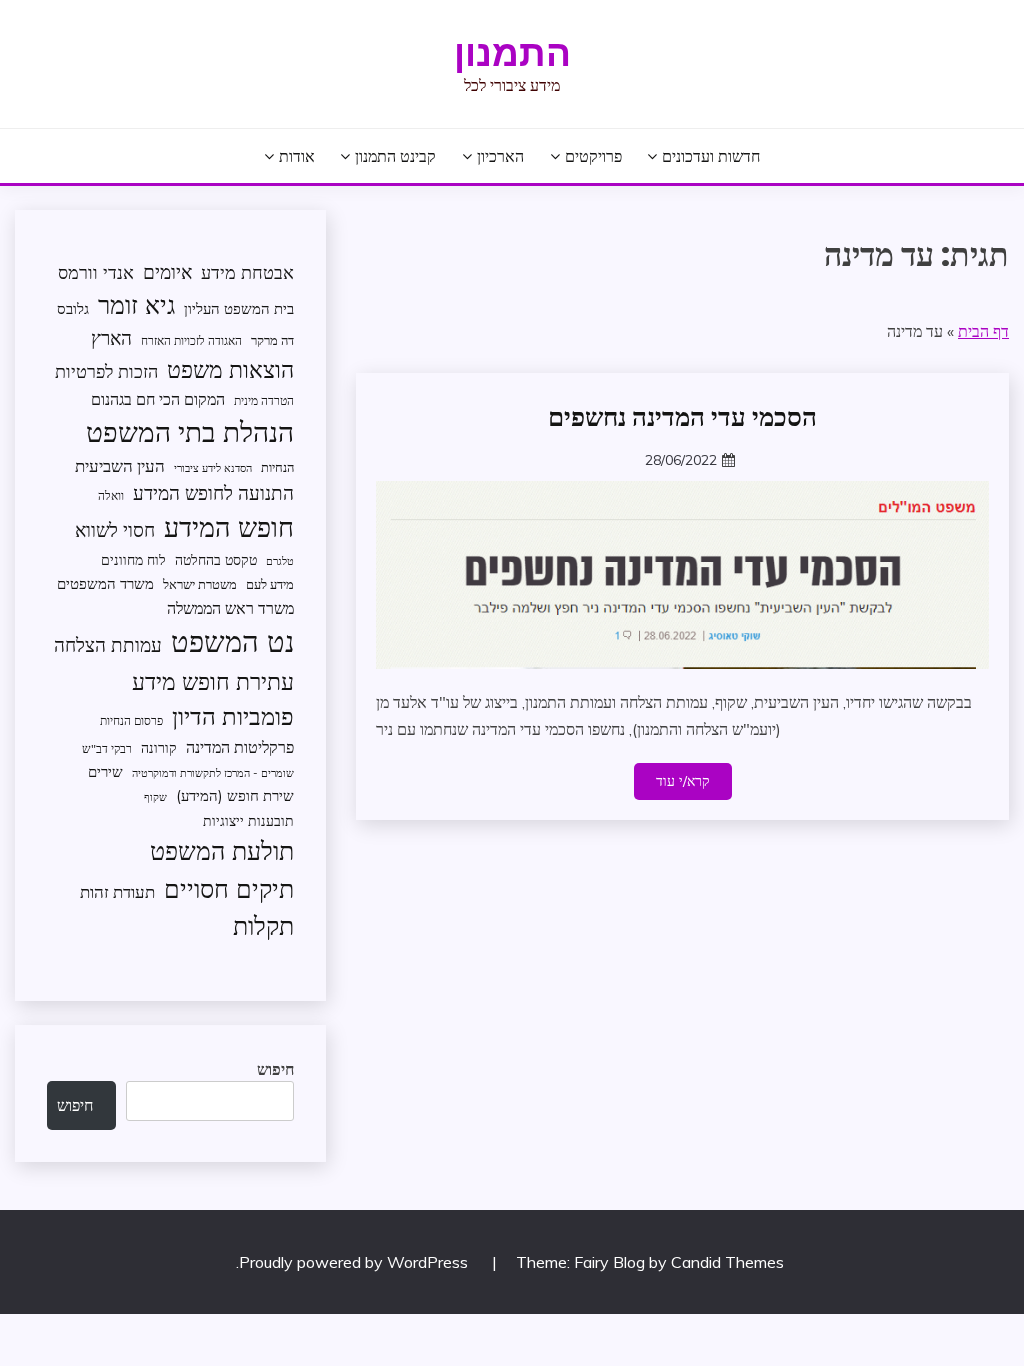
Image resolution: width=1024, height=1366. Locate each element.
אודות (297, 156)
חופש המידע (229, 527)
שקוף (155, 797)
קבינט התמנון (395, 156)
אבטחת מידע (247, 272)
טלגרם (280, 561)
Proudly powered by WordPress (355, 1262)
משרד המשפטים (105, 583)
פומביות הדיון (233, 716)
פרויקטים (593, 156)
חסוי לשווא (115, 530)
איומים (167, 272)
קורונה (159, 747)
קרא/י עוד (683, 781)
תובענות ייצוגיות (248, 820)
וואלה (111, 495)
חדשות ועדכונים (711, 156)
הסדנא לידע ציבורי (213, 468)
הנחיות (277, 467)
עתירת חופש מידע (213, 681)
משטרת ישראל (200, 584)
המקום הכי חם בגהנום (158, 399)
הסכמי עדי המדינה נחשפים (682, 417)
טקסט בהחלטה (216, 559)
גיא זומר (136, 304)
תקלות (263, 925)
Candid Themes (727, 1262)
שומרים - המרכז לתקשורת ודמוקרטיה (213, 773)
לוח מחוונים (133, 559)
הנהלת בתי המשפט (190, 431)
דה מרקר (272, 340)
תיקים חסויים (229, 888)
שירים (105, 771)
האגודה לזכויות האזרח (191, 340)
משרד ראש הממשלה (230, 607)
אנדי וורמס (96, 272)
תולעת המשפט (222, 850)
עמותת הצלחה (108, 644)
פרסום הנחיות (131, 720)
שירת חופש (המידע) (235, 795)
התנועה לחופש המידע (213, 493)
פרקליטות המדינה (240, 746)
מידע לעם (270, 584)
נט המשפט (232, 641)
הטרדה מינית (264, 400)
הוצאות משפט (230, 369)
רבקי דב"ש (107, 748)
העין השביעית (120, 465)
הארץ (111, 338)
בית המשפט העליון (239, 308)
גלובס (73, 308)
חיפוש (275, 1069)
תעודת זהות (117, 891)
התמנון (512, 53)
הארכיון (500, 156)
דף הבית (983, 331)
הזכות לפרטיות (106, 371)
